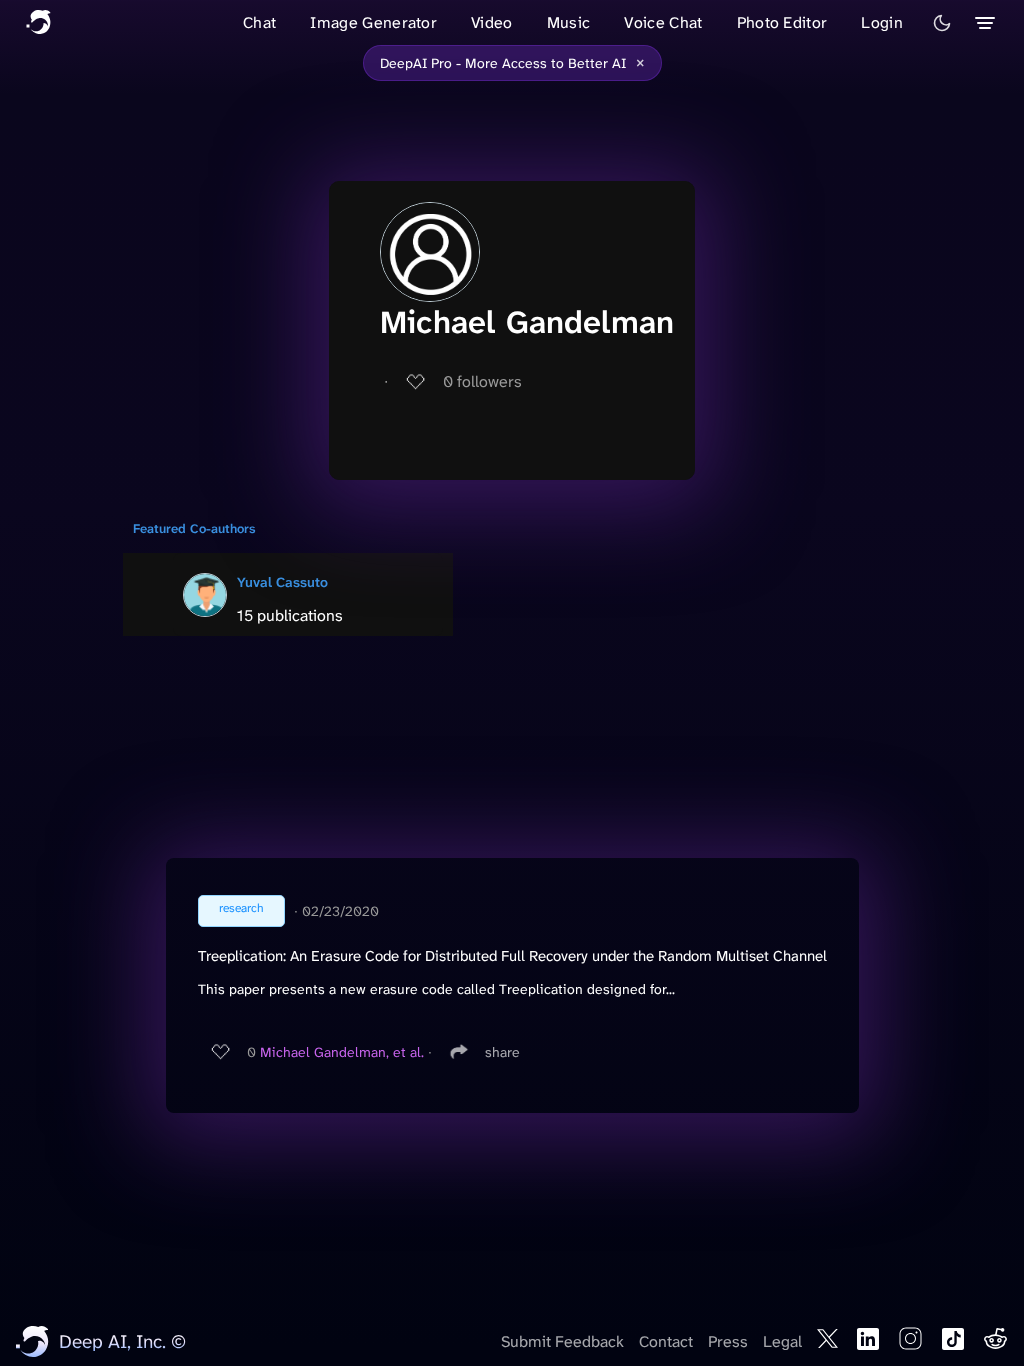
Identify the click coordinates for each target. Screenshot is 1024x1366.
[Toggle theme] (942, 23)
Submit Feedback (562, 1341)
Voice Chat (663, 22)
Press (728, 1341)
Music (569, 22)
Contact (666, 1341)
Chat (259, 22)
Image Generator (373, 22)
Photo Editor (782, 22)
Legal (782, 1341)
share (502, 1052)
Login (882, 22)
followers (482, 381)
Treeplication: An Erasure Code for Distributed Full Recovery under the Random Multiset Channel (512, 956)
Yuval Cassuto (282, 582)
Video (492, 22)
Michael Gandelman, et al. (342, 1052)
